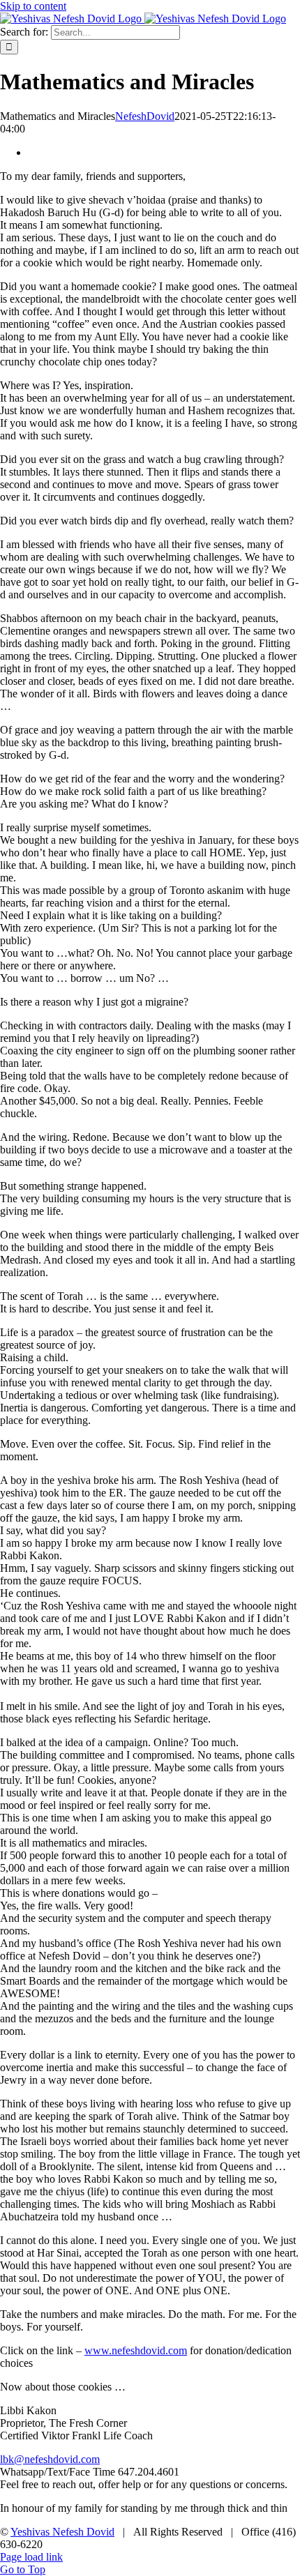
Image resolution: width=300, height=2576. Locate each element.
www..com (136, 2350)
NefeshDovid (145, 116)
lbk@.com (50, 2459)
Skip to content (33, 6)
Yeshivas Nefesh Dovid (62, 2532)
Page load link (31, 2557)
